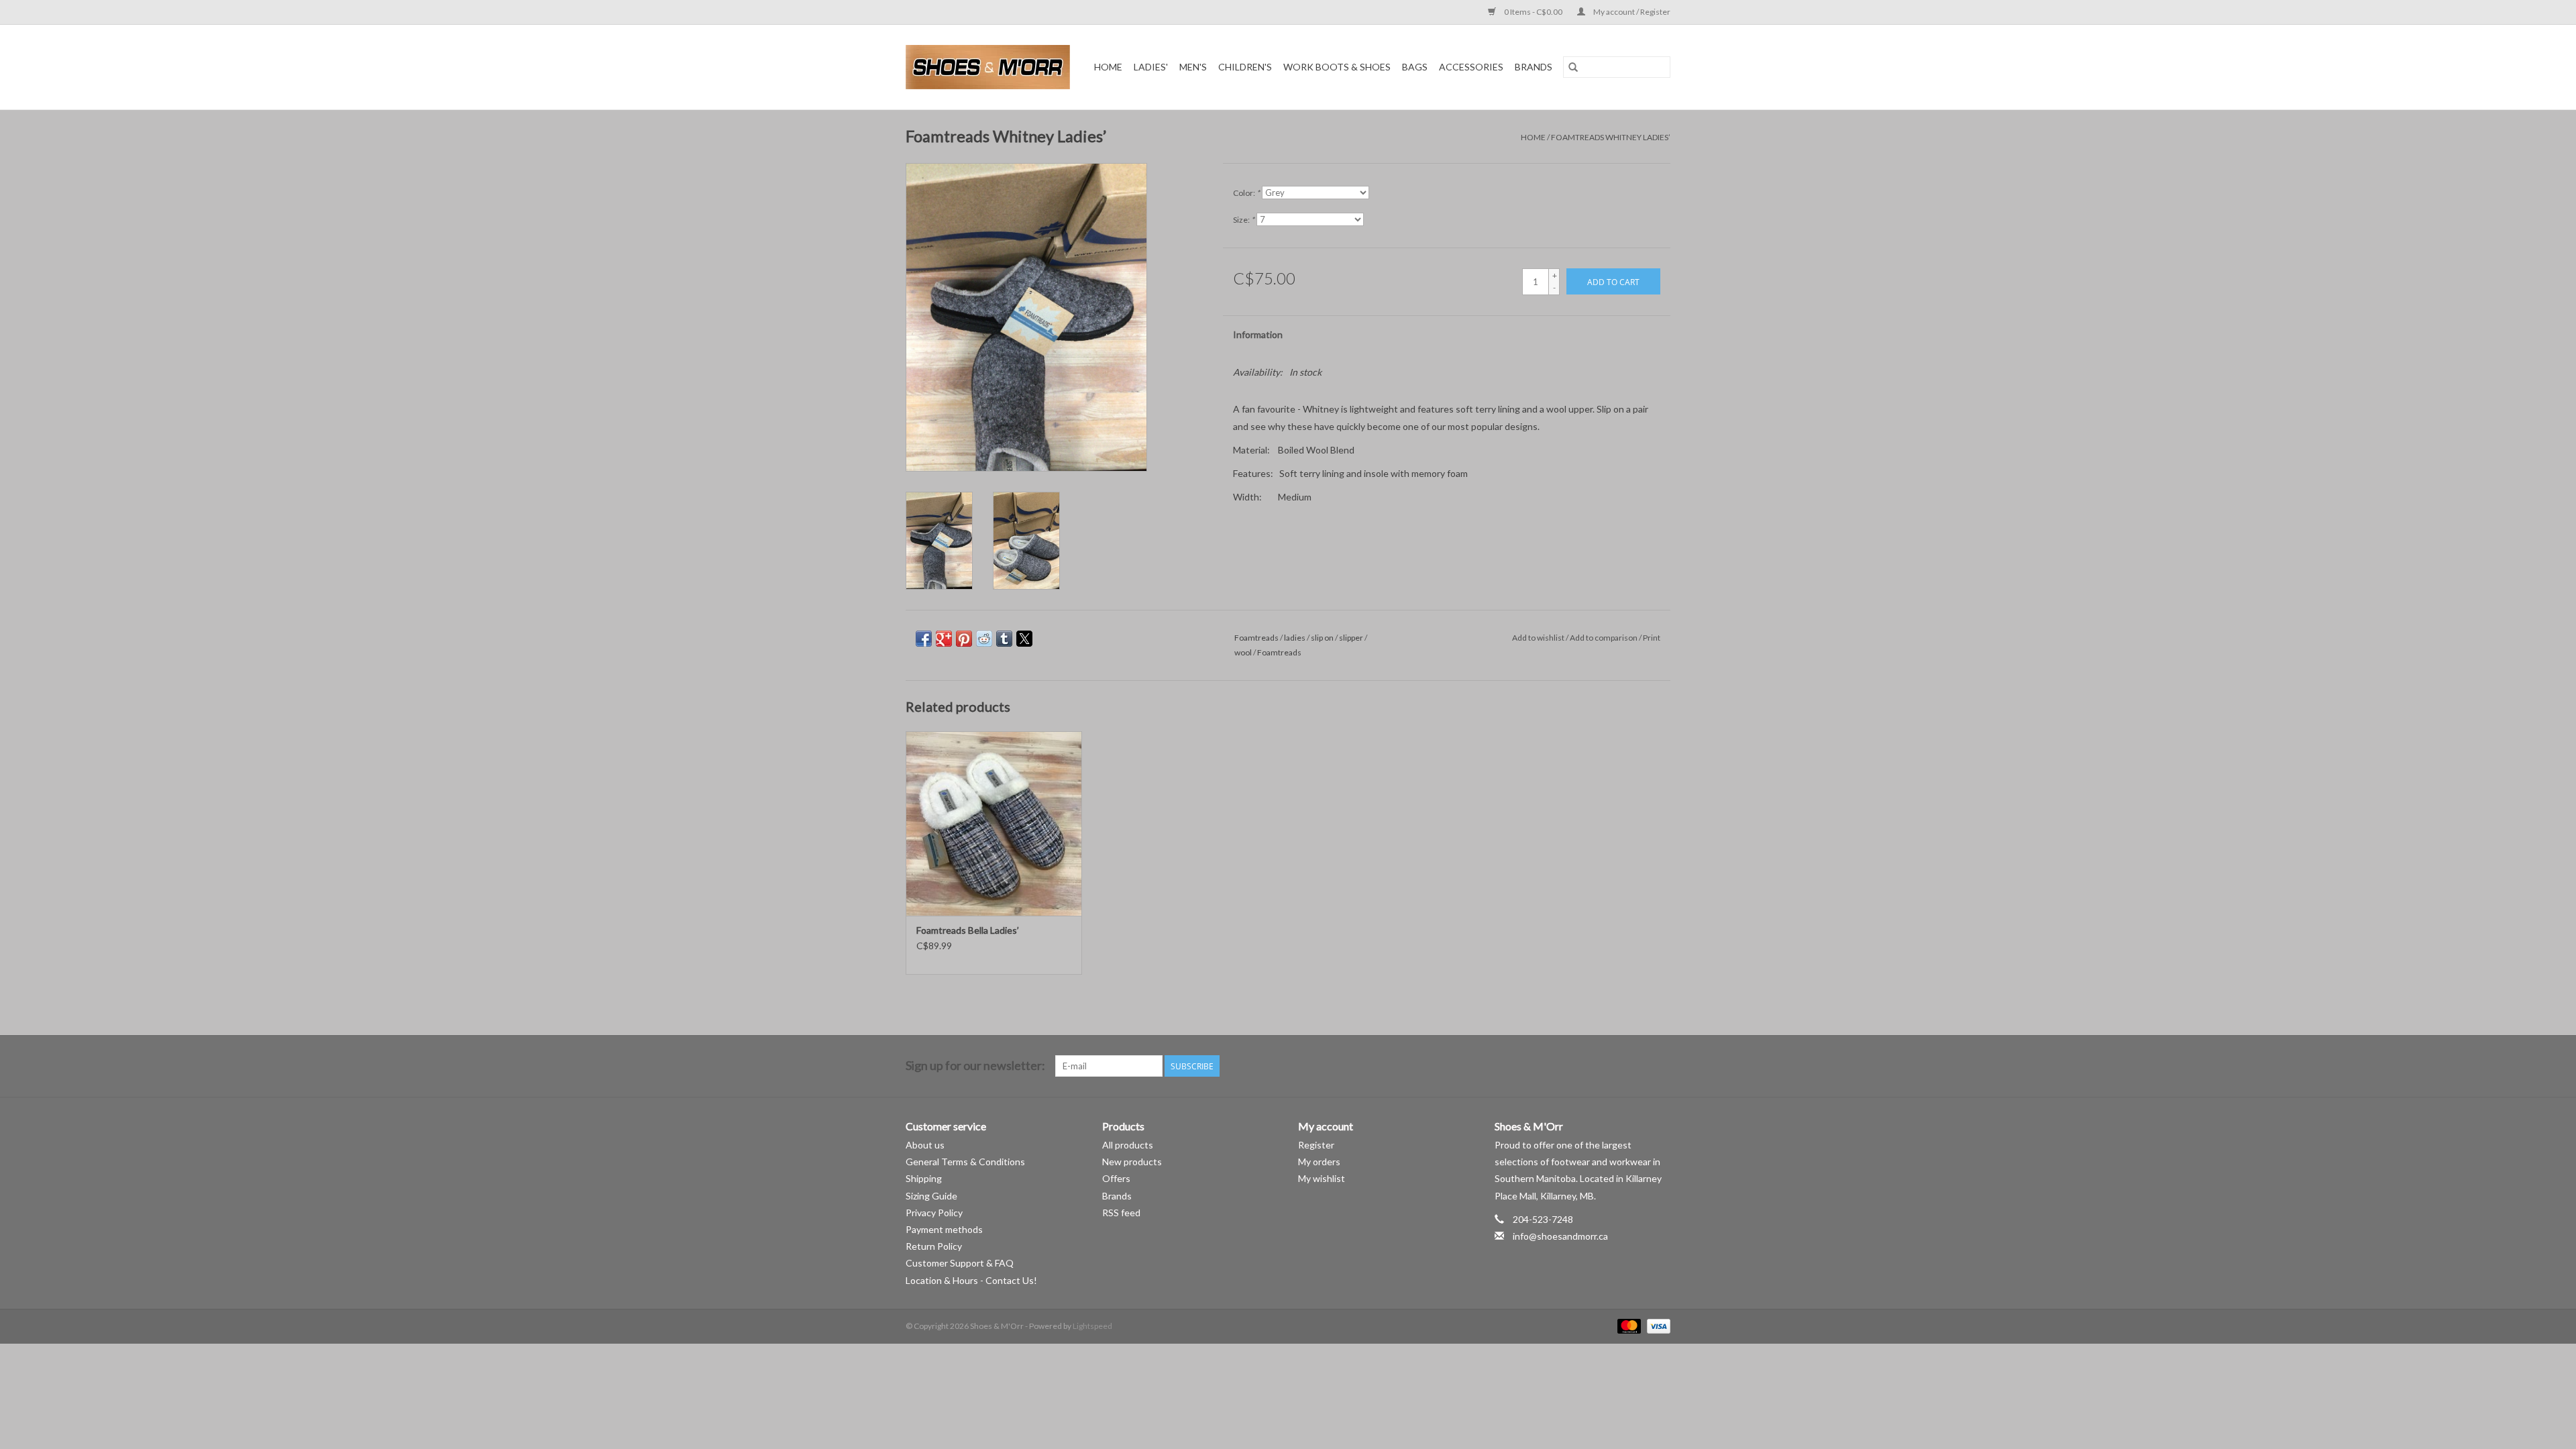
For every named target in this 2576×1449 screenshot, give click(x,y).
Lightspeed (1092, 1326)
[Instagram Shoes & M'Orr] (1660, 1066)
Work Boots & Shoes (1337, 67)
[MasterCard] (1627, 1325)
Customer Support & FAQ (960, 1263)
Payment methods (944, 1229)
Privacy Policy (934, 1213)
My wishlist (1322, 1178)
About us (925, 1145)
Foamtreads (1256, 638)
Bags (1415, 67)
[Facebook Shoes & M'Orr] (1636, 1066)
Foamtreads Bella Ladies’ (968, 930)
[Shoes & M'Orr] (990, 67)
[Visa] (1656, 1325)
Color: (1246, 193)
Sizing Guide (931, 1196)
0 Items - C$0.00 (1533, 12)
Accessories (1471, 67)
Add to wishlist (1539, 638)
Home (1108, 67)
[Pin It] (964, 639)
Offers (1116, 1178)
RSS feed (1121, 1213)
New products (1132, 1162)
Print (1652, 638)
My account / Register (1631, 12)
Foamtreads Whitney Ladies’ (1611, 137)
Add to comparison (1604, 638)
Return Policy (934, 1246)
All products (1128, 1145)
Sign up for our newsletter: (975, 1066)
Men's (1193, 67)
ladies (1295, 638)
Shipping (924, 1178)
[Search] (1573, 67)
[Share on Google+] (944, 639)
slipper (1351, 638)
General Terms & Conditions (965, 1162)
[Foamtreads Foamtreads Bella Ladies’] (994, 823)
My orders (1319, 1162)
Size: (1244, 220)
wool (1243, 652)
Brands (1534, 67)
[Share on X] (1024, 639)
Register (1316, 1145)
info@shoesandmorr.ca (1560, 1236)
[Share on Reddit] (984, 639)
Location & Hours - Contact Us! (971, 1280)
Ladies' (1151, 67)
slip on (1322, 638)
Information (1258, 334)
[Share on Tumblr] (1004, 639)
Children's (1245, 67)
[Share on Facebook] (924, 639)
